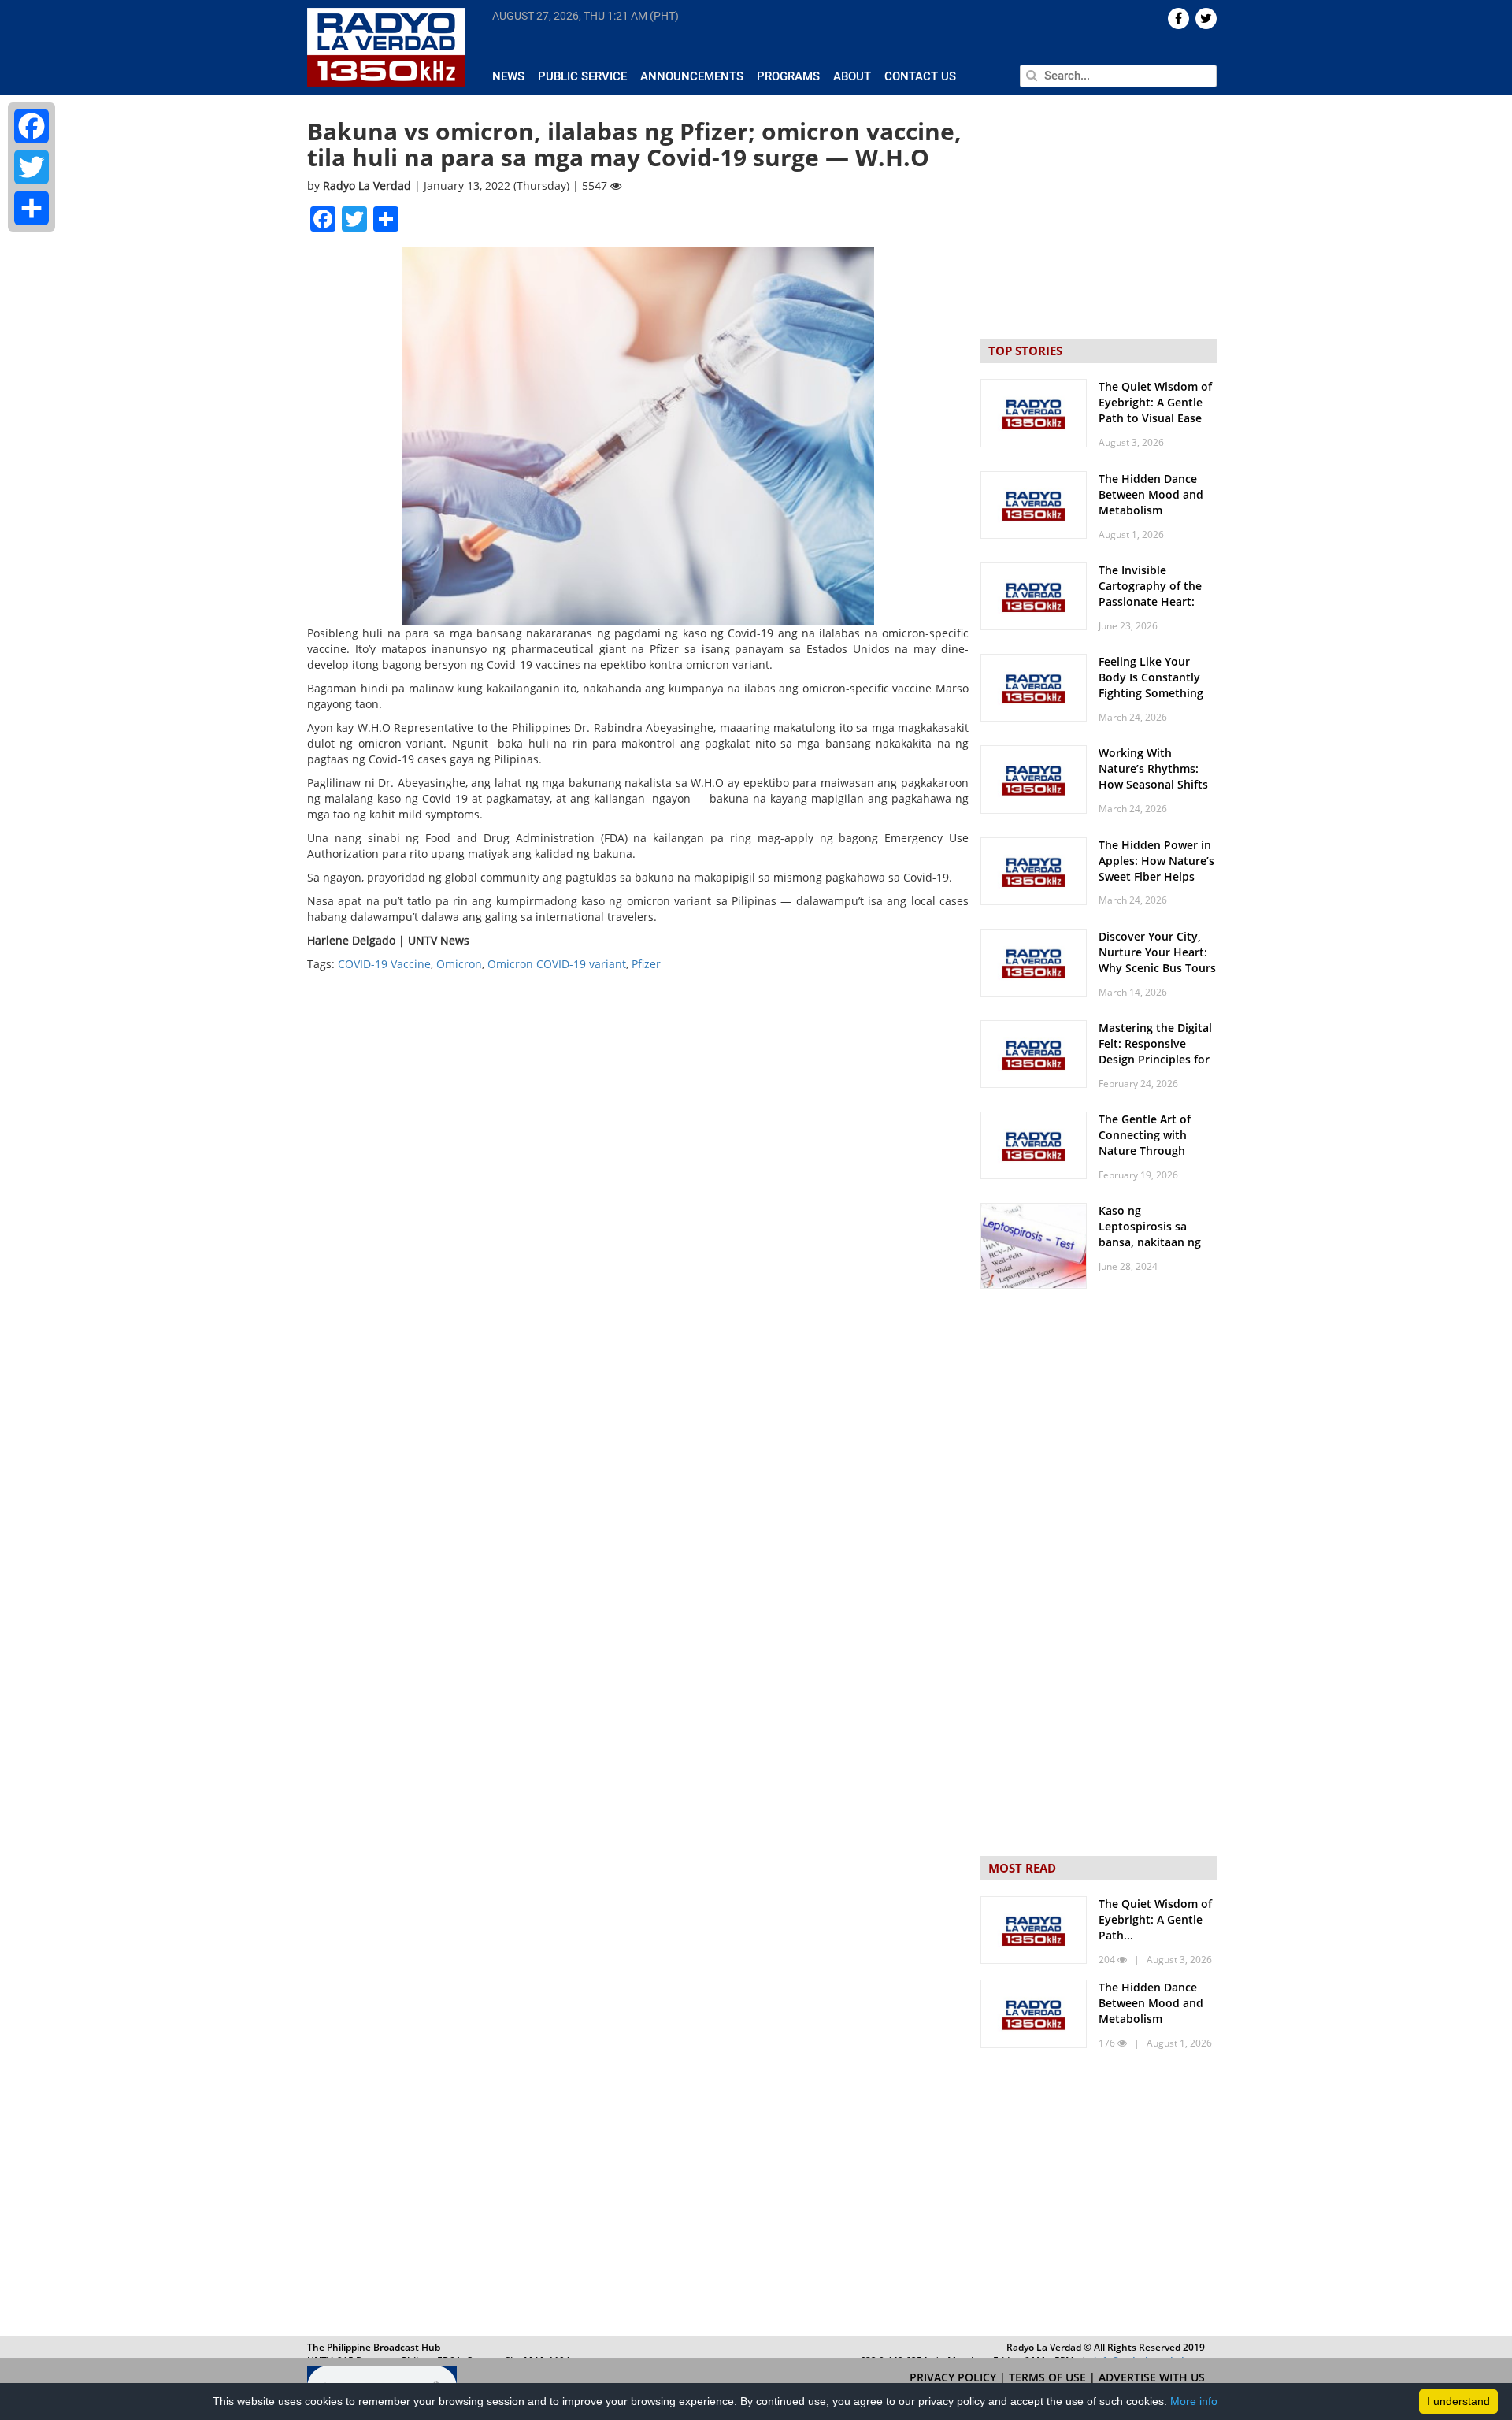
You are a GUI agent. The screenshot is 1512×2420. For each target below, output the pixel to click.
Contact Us (920, 76)
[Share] (31, 208)
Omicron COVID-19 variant (557, 964)
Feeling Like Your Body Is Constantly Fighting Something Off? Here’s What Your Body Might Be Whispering (1158, 701)
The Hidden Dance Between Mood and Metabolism (1151, 494)
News (508, 76)
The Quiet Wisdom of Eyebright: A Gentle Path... (1155, 1919)
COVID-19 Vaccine (384, 964)
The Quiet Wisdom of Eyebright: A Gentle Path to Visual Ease (1155, 402)
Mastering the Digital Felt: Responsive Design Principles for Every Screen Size (1155, 1051)
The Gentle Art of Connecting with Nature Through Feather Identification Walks (1157, 1151)
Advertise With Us (1152, 2377)
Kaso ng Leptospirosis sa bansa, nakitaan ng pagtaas (1150, 1234)
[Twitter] (31, 167)
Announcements (692, 76)
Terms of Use (1049, 2377)
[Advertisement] (1099, 2196)
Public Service (582, 76)
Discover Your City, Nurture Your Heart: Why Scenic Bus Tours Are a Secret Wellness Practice (1157, 968)
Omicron (459, 964)
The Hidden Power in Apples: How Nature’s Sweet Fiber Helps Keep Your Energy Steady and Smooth (1156, 876)
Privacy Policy (954, 2377)
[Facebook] (31, 126)
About (852, 76)
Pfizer (646, 964)
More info (1194, 2401)
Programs (788, 76)
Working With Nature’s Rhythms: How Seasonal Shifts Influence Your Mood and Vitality (1155, 784)
